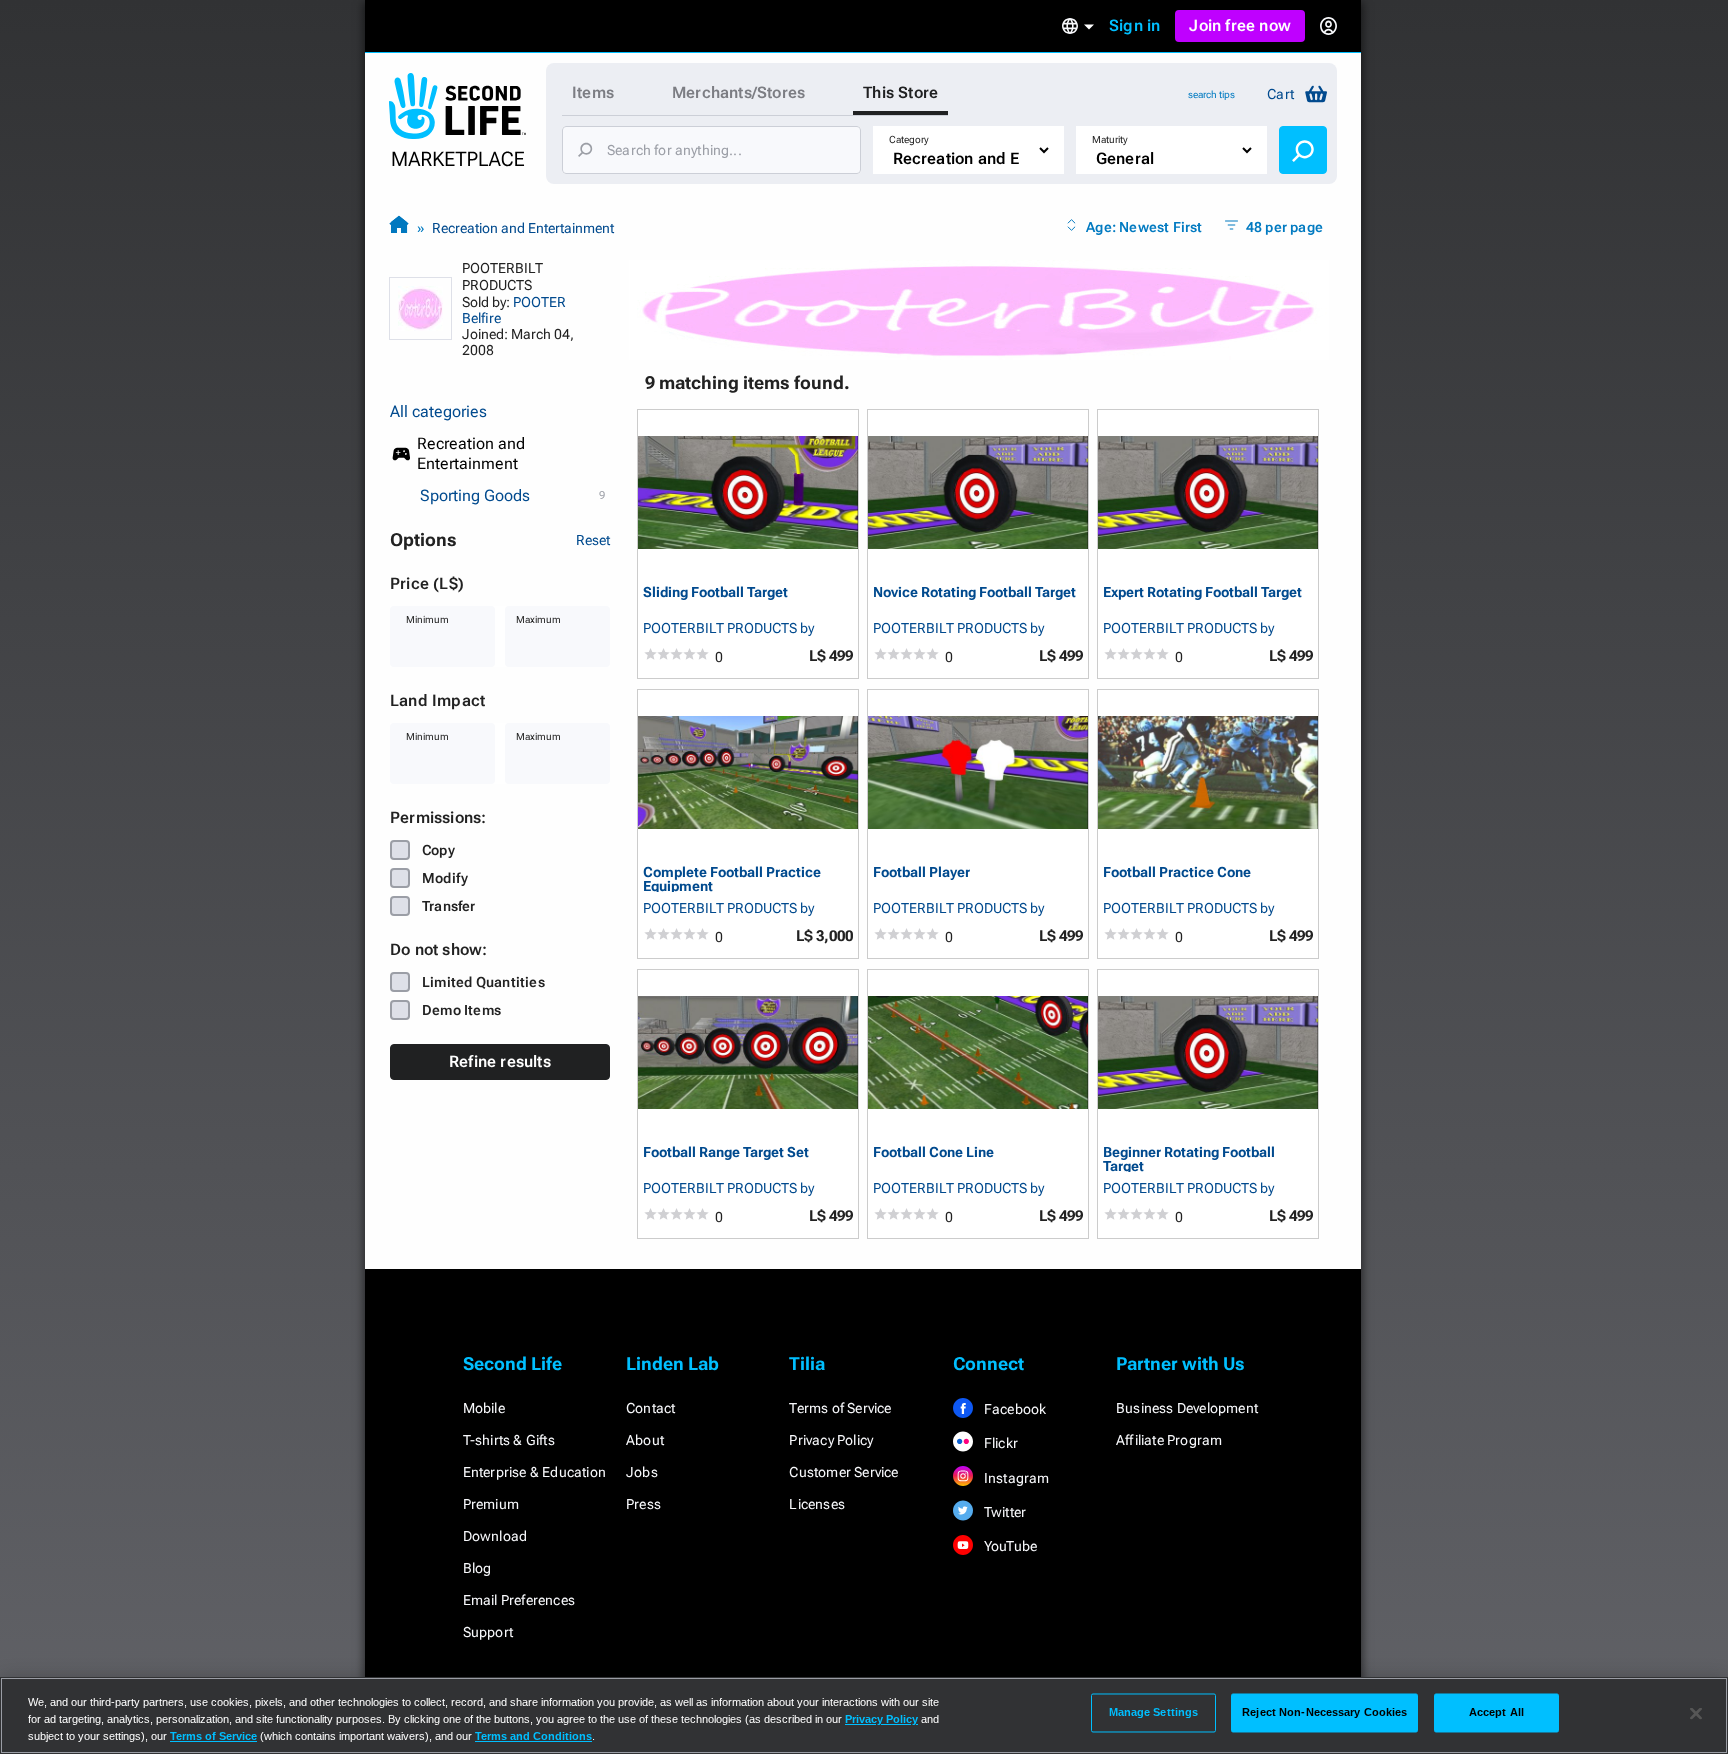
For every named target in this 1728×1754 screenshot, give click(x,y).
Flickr (999, 1443)
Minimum (427, 619)
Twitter (1004, 1512)
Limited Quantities (483, 982)
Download (495, 1536)
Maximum (538, 619)
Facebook (1014, 1409)
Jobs (642, 1472)
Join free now (1240, 25)
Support (488, 1632)
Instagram (1015, 1478)
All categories (438, 411)
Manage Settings (1154, 1712)
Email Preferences (519, 1600)
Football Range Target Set (726, 1152)
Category (909, 139)
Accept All (1496, 1712)
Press (643, 1504)
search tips (1211, 94)
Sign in (1134, 25)
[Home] (399, 227)
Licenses (817, 1504)
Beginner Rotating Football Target (1189, 1158)
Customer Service (843, 1472)
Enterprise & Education (534, 1472)
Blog (477, 1568)
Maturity (1110, 139)
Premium (491, 1504)
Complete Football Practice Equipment (732, 878)
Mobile (484, 1408)
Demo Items (461, 1010)
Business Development (1187, 1408)
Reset (593, 540)
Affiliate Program (1169, 1440)
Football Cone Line (933, 1152)
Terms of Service (840, 1408)
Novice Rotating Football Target (974, 592)
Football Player (921, 872)
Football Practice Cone (1177, 872)
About (645, 1440)
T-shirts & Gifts (509, 1440)
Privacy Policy (831, 1440)
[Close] (1696, 1714)
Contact (650, 1408)
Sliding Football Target (715, 592)
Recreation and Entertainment (523, 228)
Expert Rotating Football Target (1202, 592)
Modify (445, 878)
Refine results (500, 1061)
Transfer (449, 906)
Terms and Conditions (533, 1736)
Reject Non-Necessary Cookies (1324, 1712)
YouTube (1009, 1546)
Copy (438, 850)
